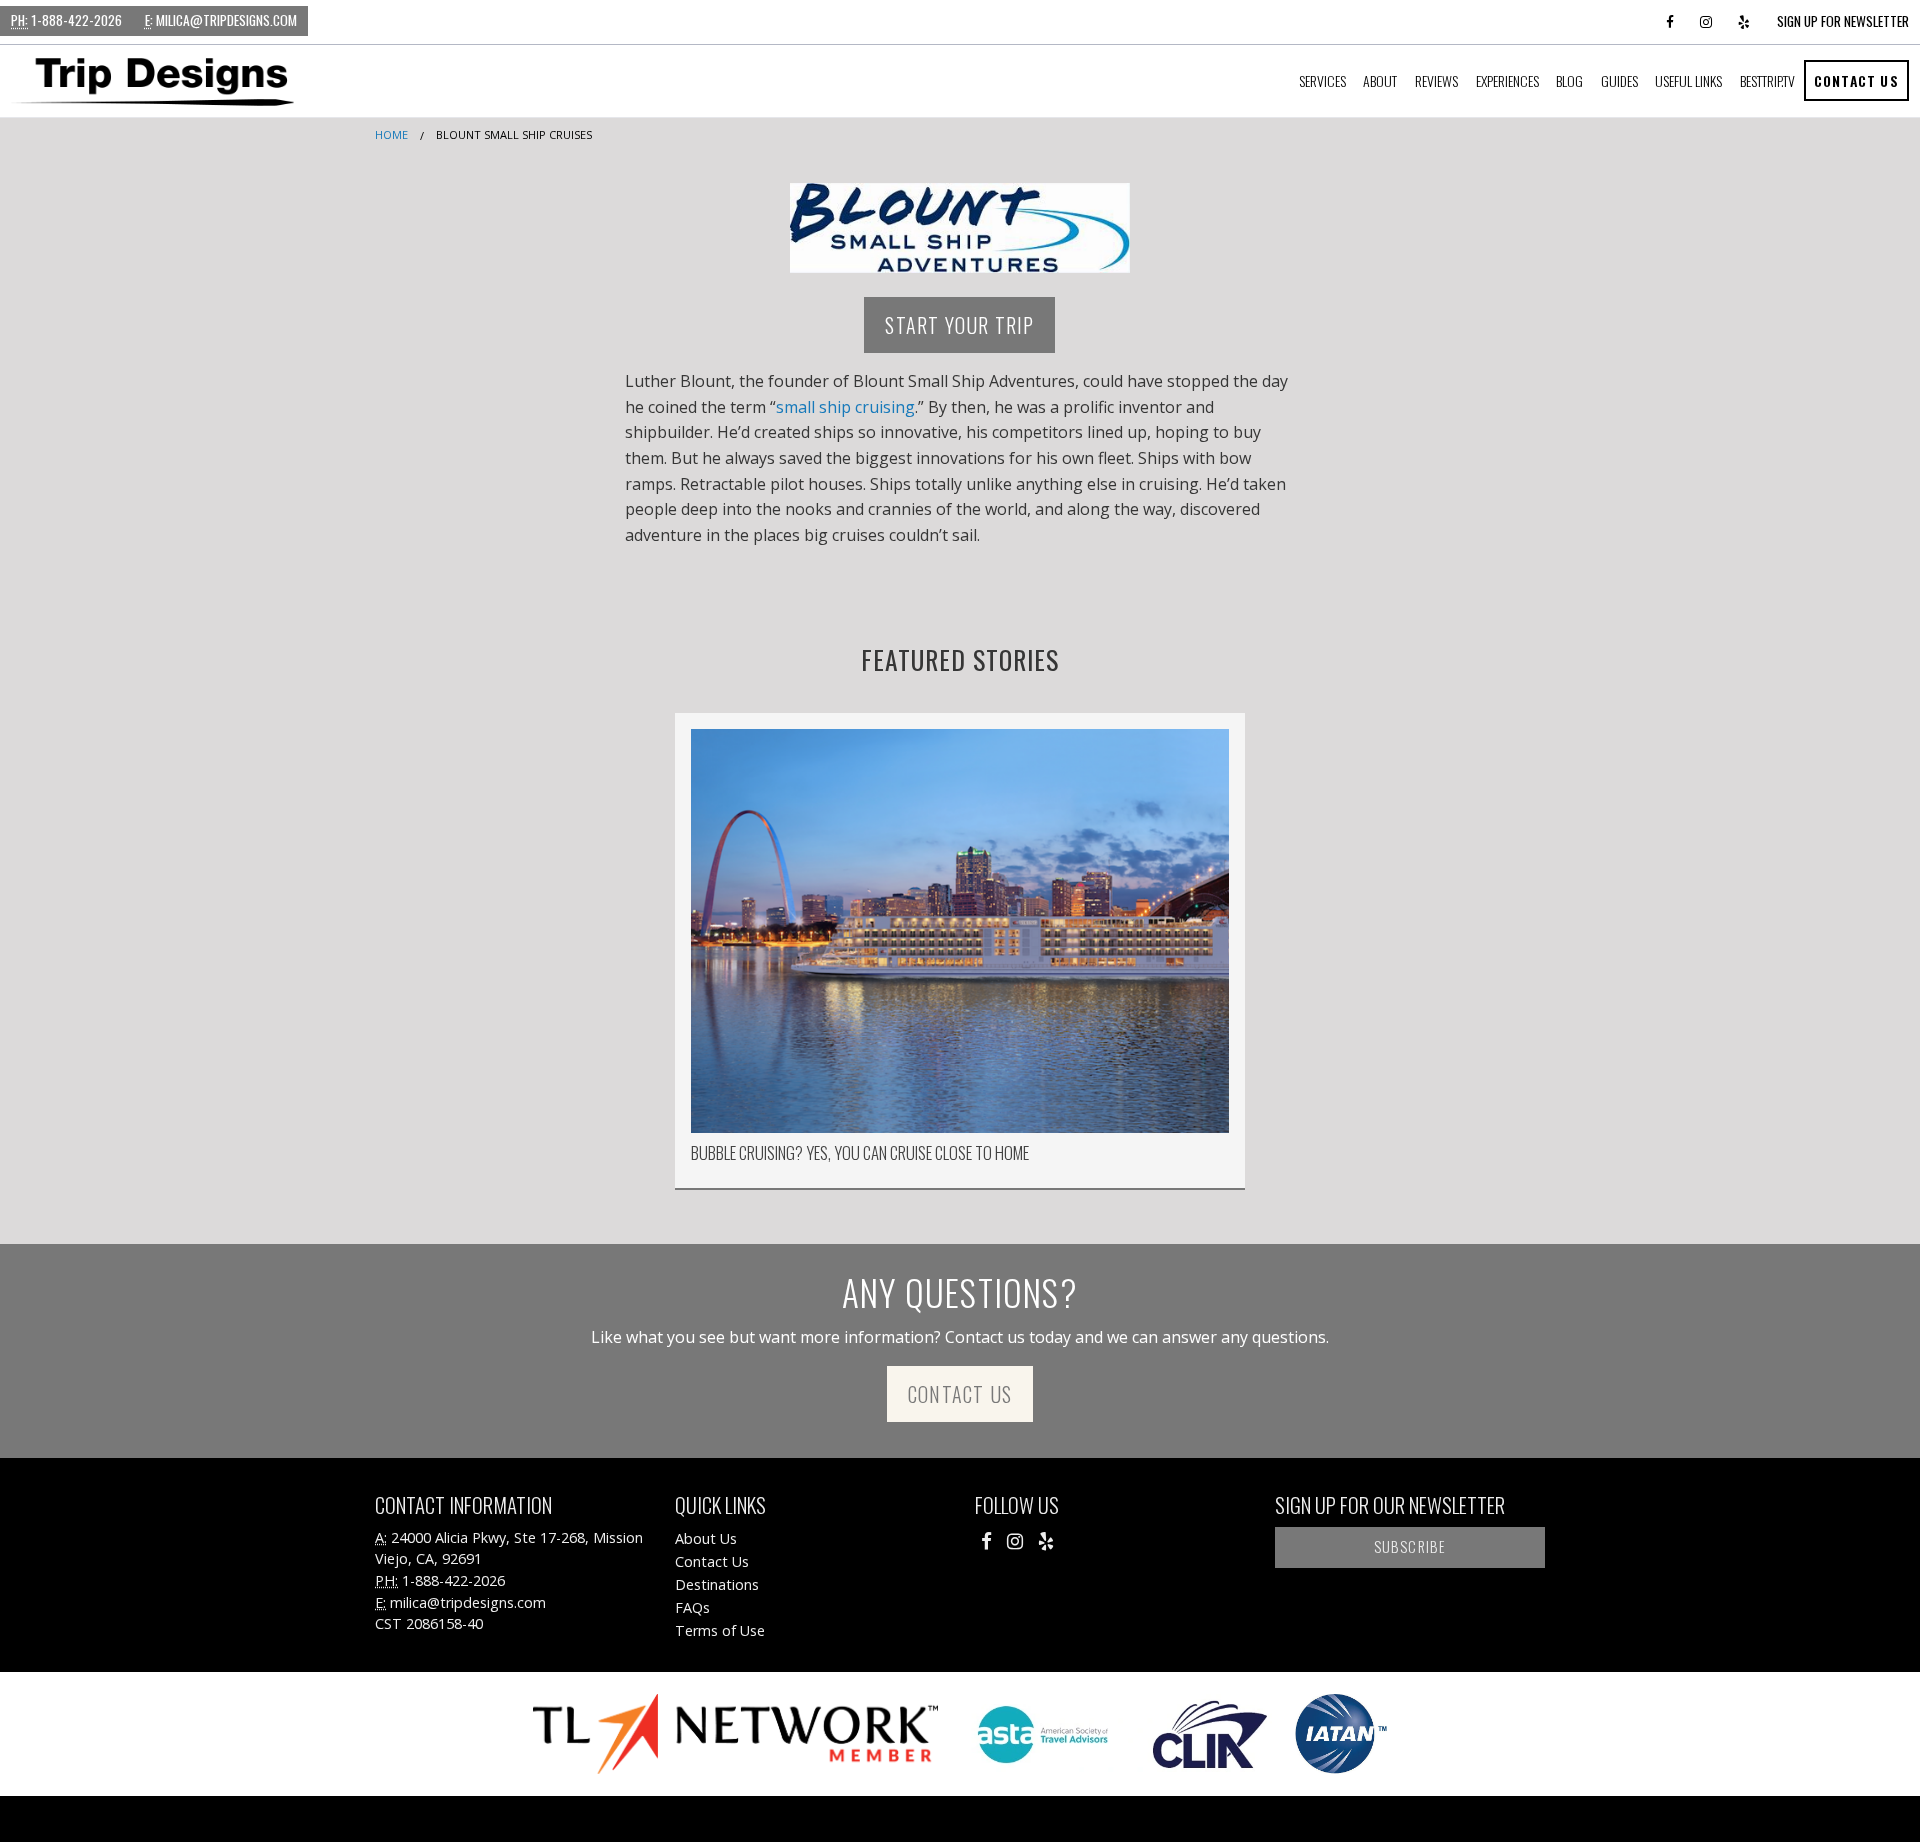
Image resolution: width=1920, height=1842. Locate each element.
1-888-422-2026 (66, 20)
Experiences (1507, 80)
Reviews (1436, 80)
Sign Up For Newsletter (1843, 21)
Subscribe (1410, 1546)
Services (1322, 80)
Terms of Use (720, 1630)
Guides (1619, 80)
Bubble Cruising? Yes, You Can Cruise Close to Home (860, 1152)
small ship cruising (845, 407)
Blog (1569, 80)
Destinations (717, 1584)
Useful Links (1688, 80)
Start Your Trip (959, 325)
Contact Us (1856, 80)
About (1380, 80)
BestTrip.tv (1767, 80)
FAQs (692, 1607)
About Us (706, 1538)
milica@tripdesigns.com (221, 20)
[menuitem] (1322, 81)
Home (391, 134)
